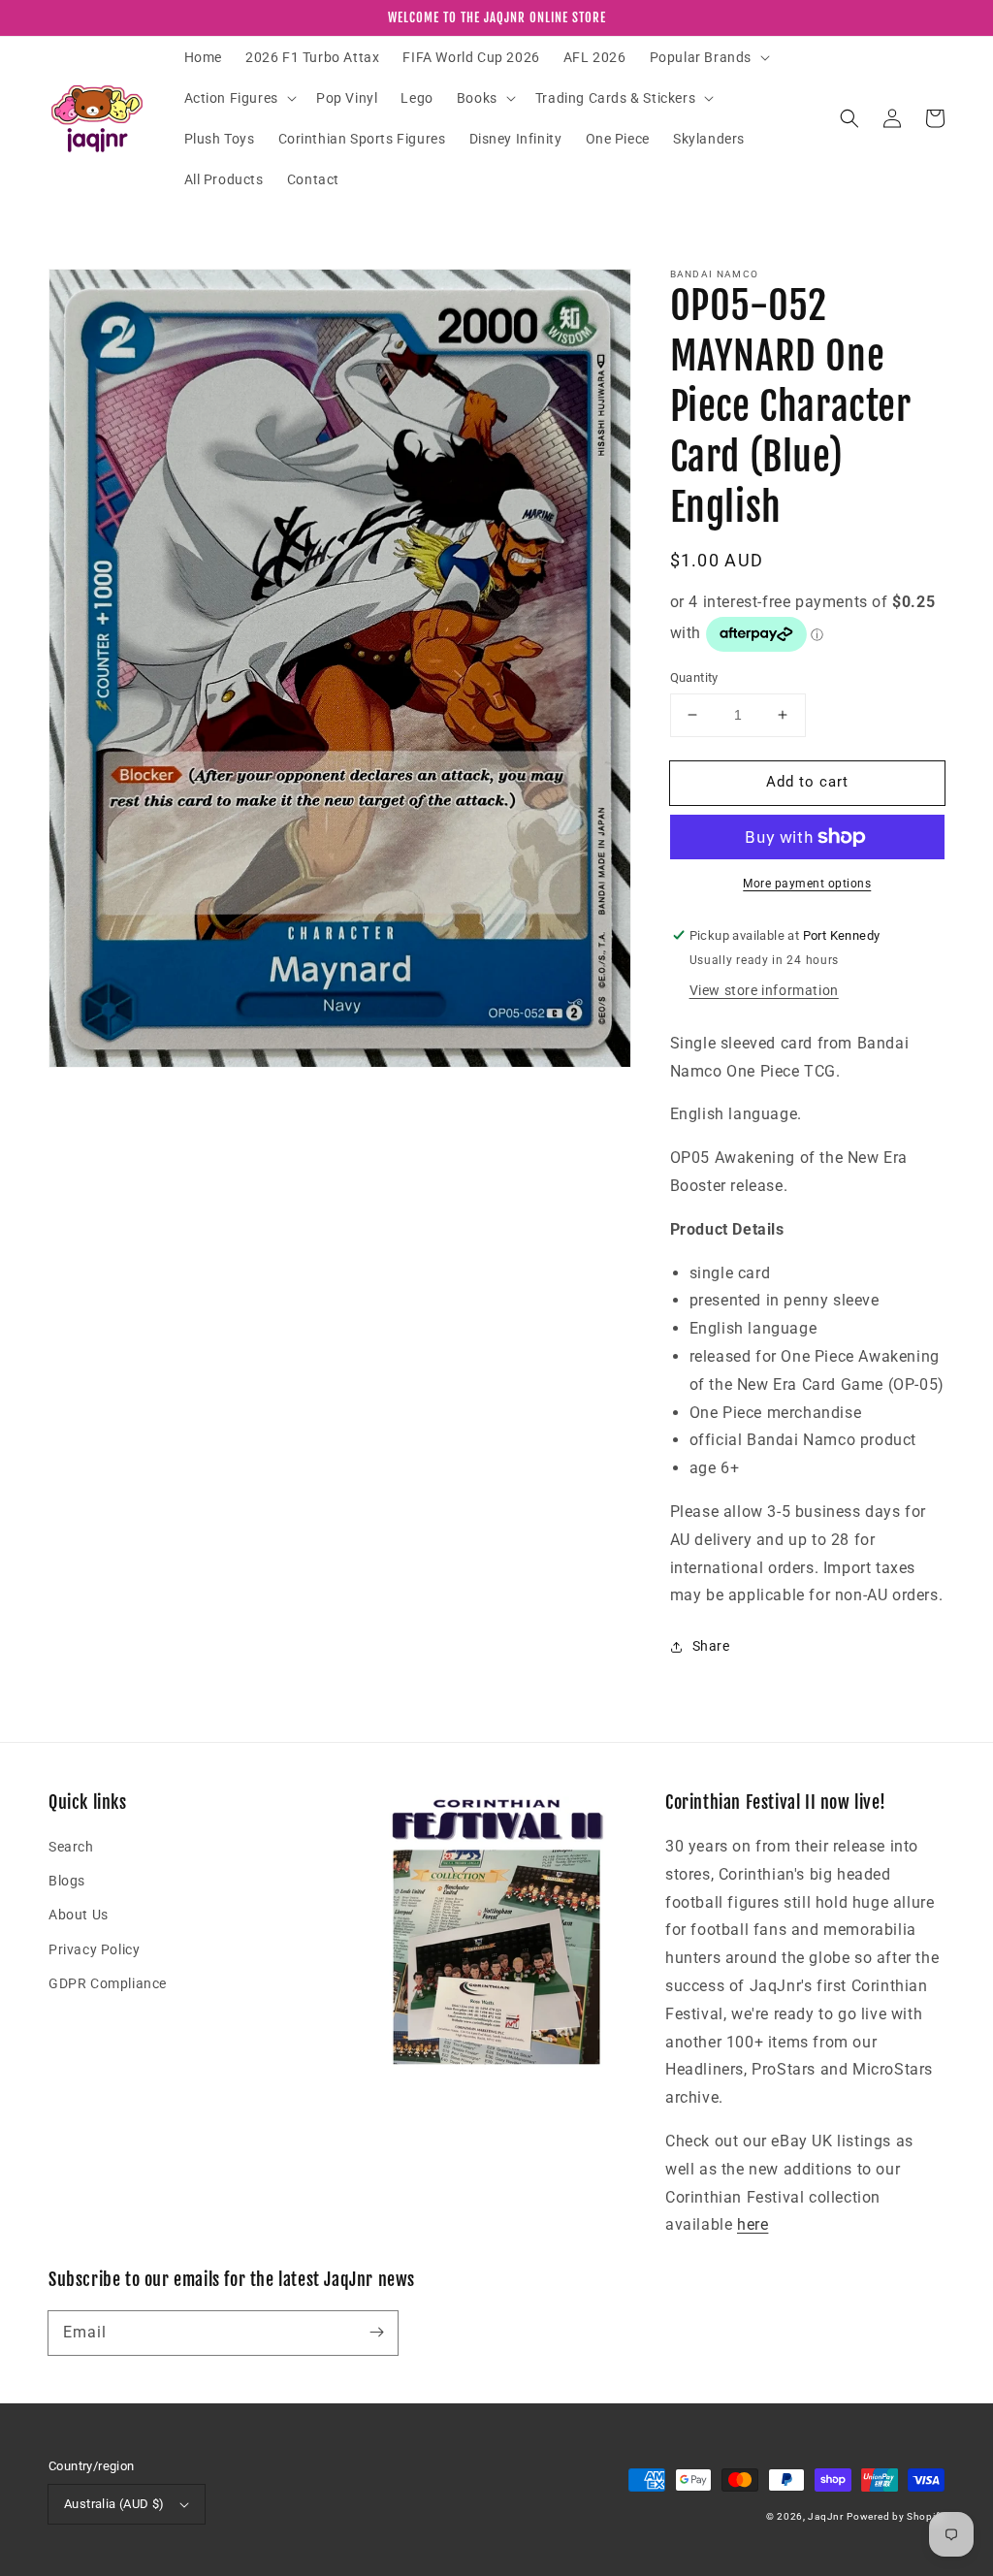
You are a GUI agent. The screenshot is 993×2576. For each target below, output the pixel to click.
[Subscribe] (376, 2333)
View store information (764, 990)
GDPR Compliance (108, 1983)
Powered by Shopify (896, 2516)
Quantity (694, 677)
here (753, 2224)
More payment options (807, 884)
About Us (79, 1915)
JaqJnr (825, 2516)
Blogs (67, 1881)
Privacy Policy (94, 1949)
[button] (708, 57)
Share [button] (711, 1646)
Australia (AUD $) (114, 2504)
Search (71, 1847)
